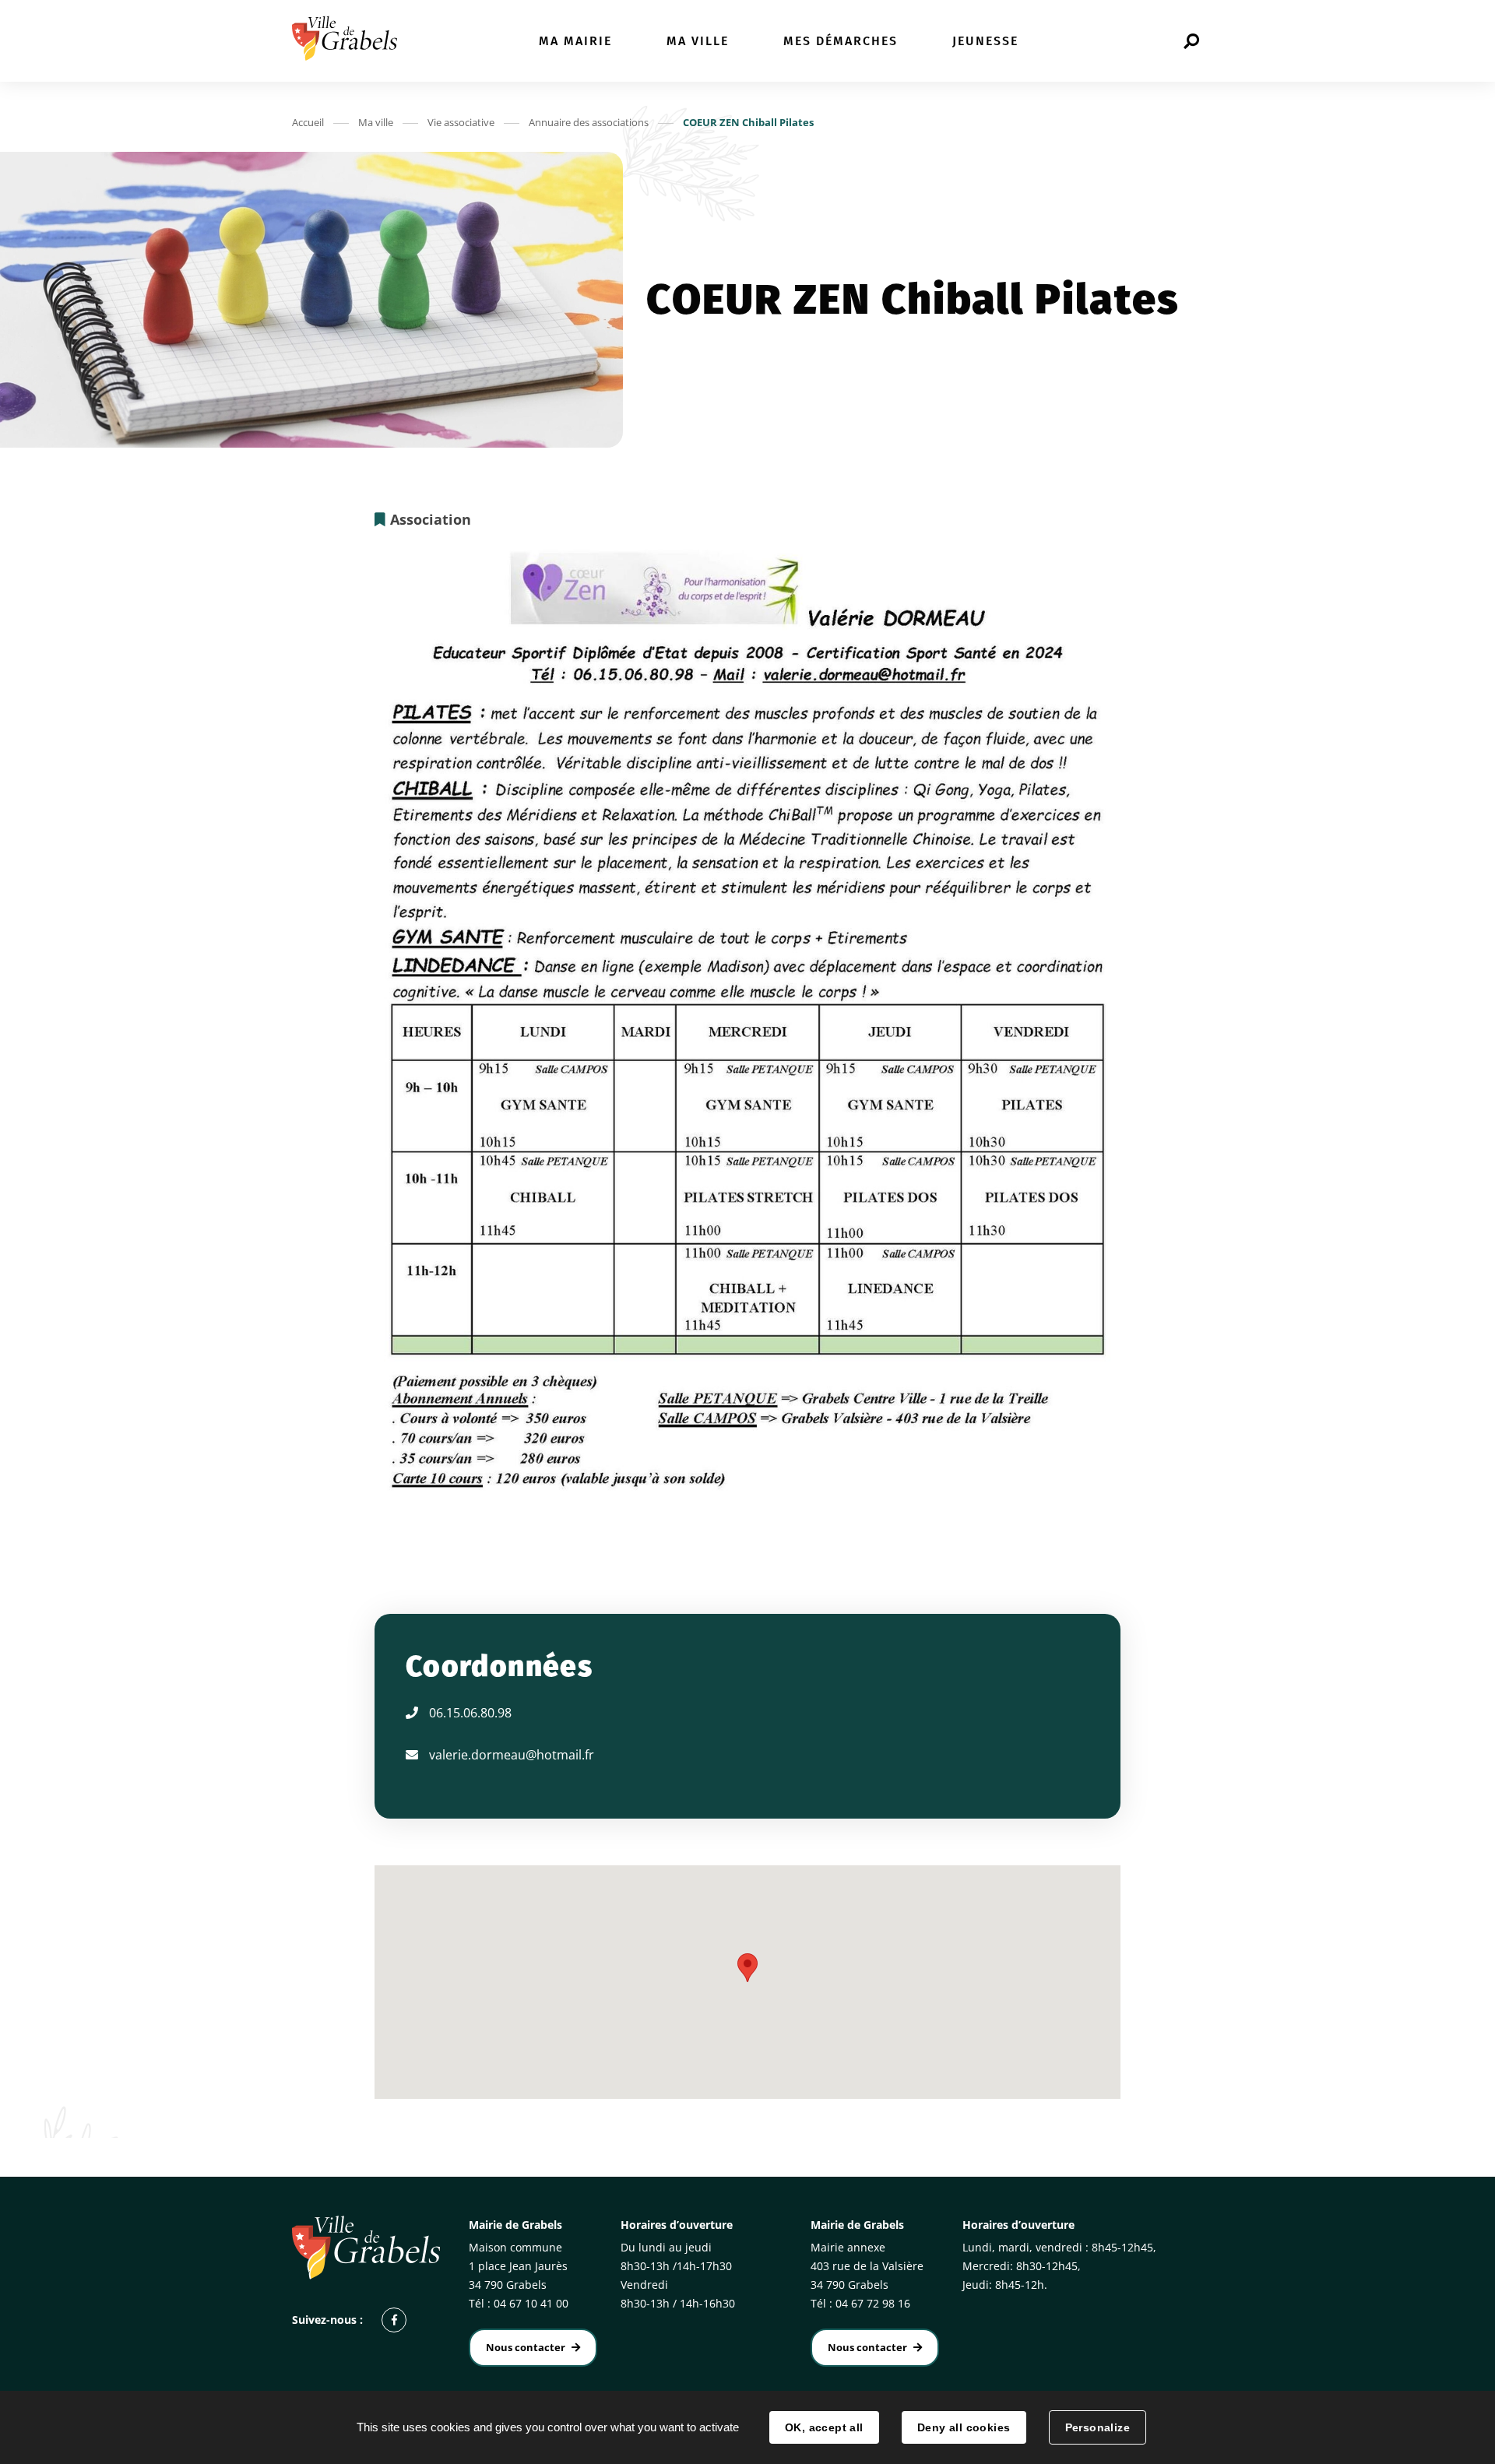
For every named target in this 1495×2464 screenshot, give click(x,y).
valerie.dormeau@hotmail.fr (512, 1755)
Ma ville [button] (698, 41)
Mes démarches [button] (841, 41)
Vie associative (461, 122)
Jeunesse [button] (985, 41)
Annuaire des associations (589, 122)
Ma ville (376, 122)
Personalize (1098, 2427)
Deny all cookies (964, 2427)
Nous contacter (526, 2347)
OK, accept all (824, 2427)
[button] (747, 1968)
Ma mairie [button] (575, 41)
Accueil (308, 122)
